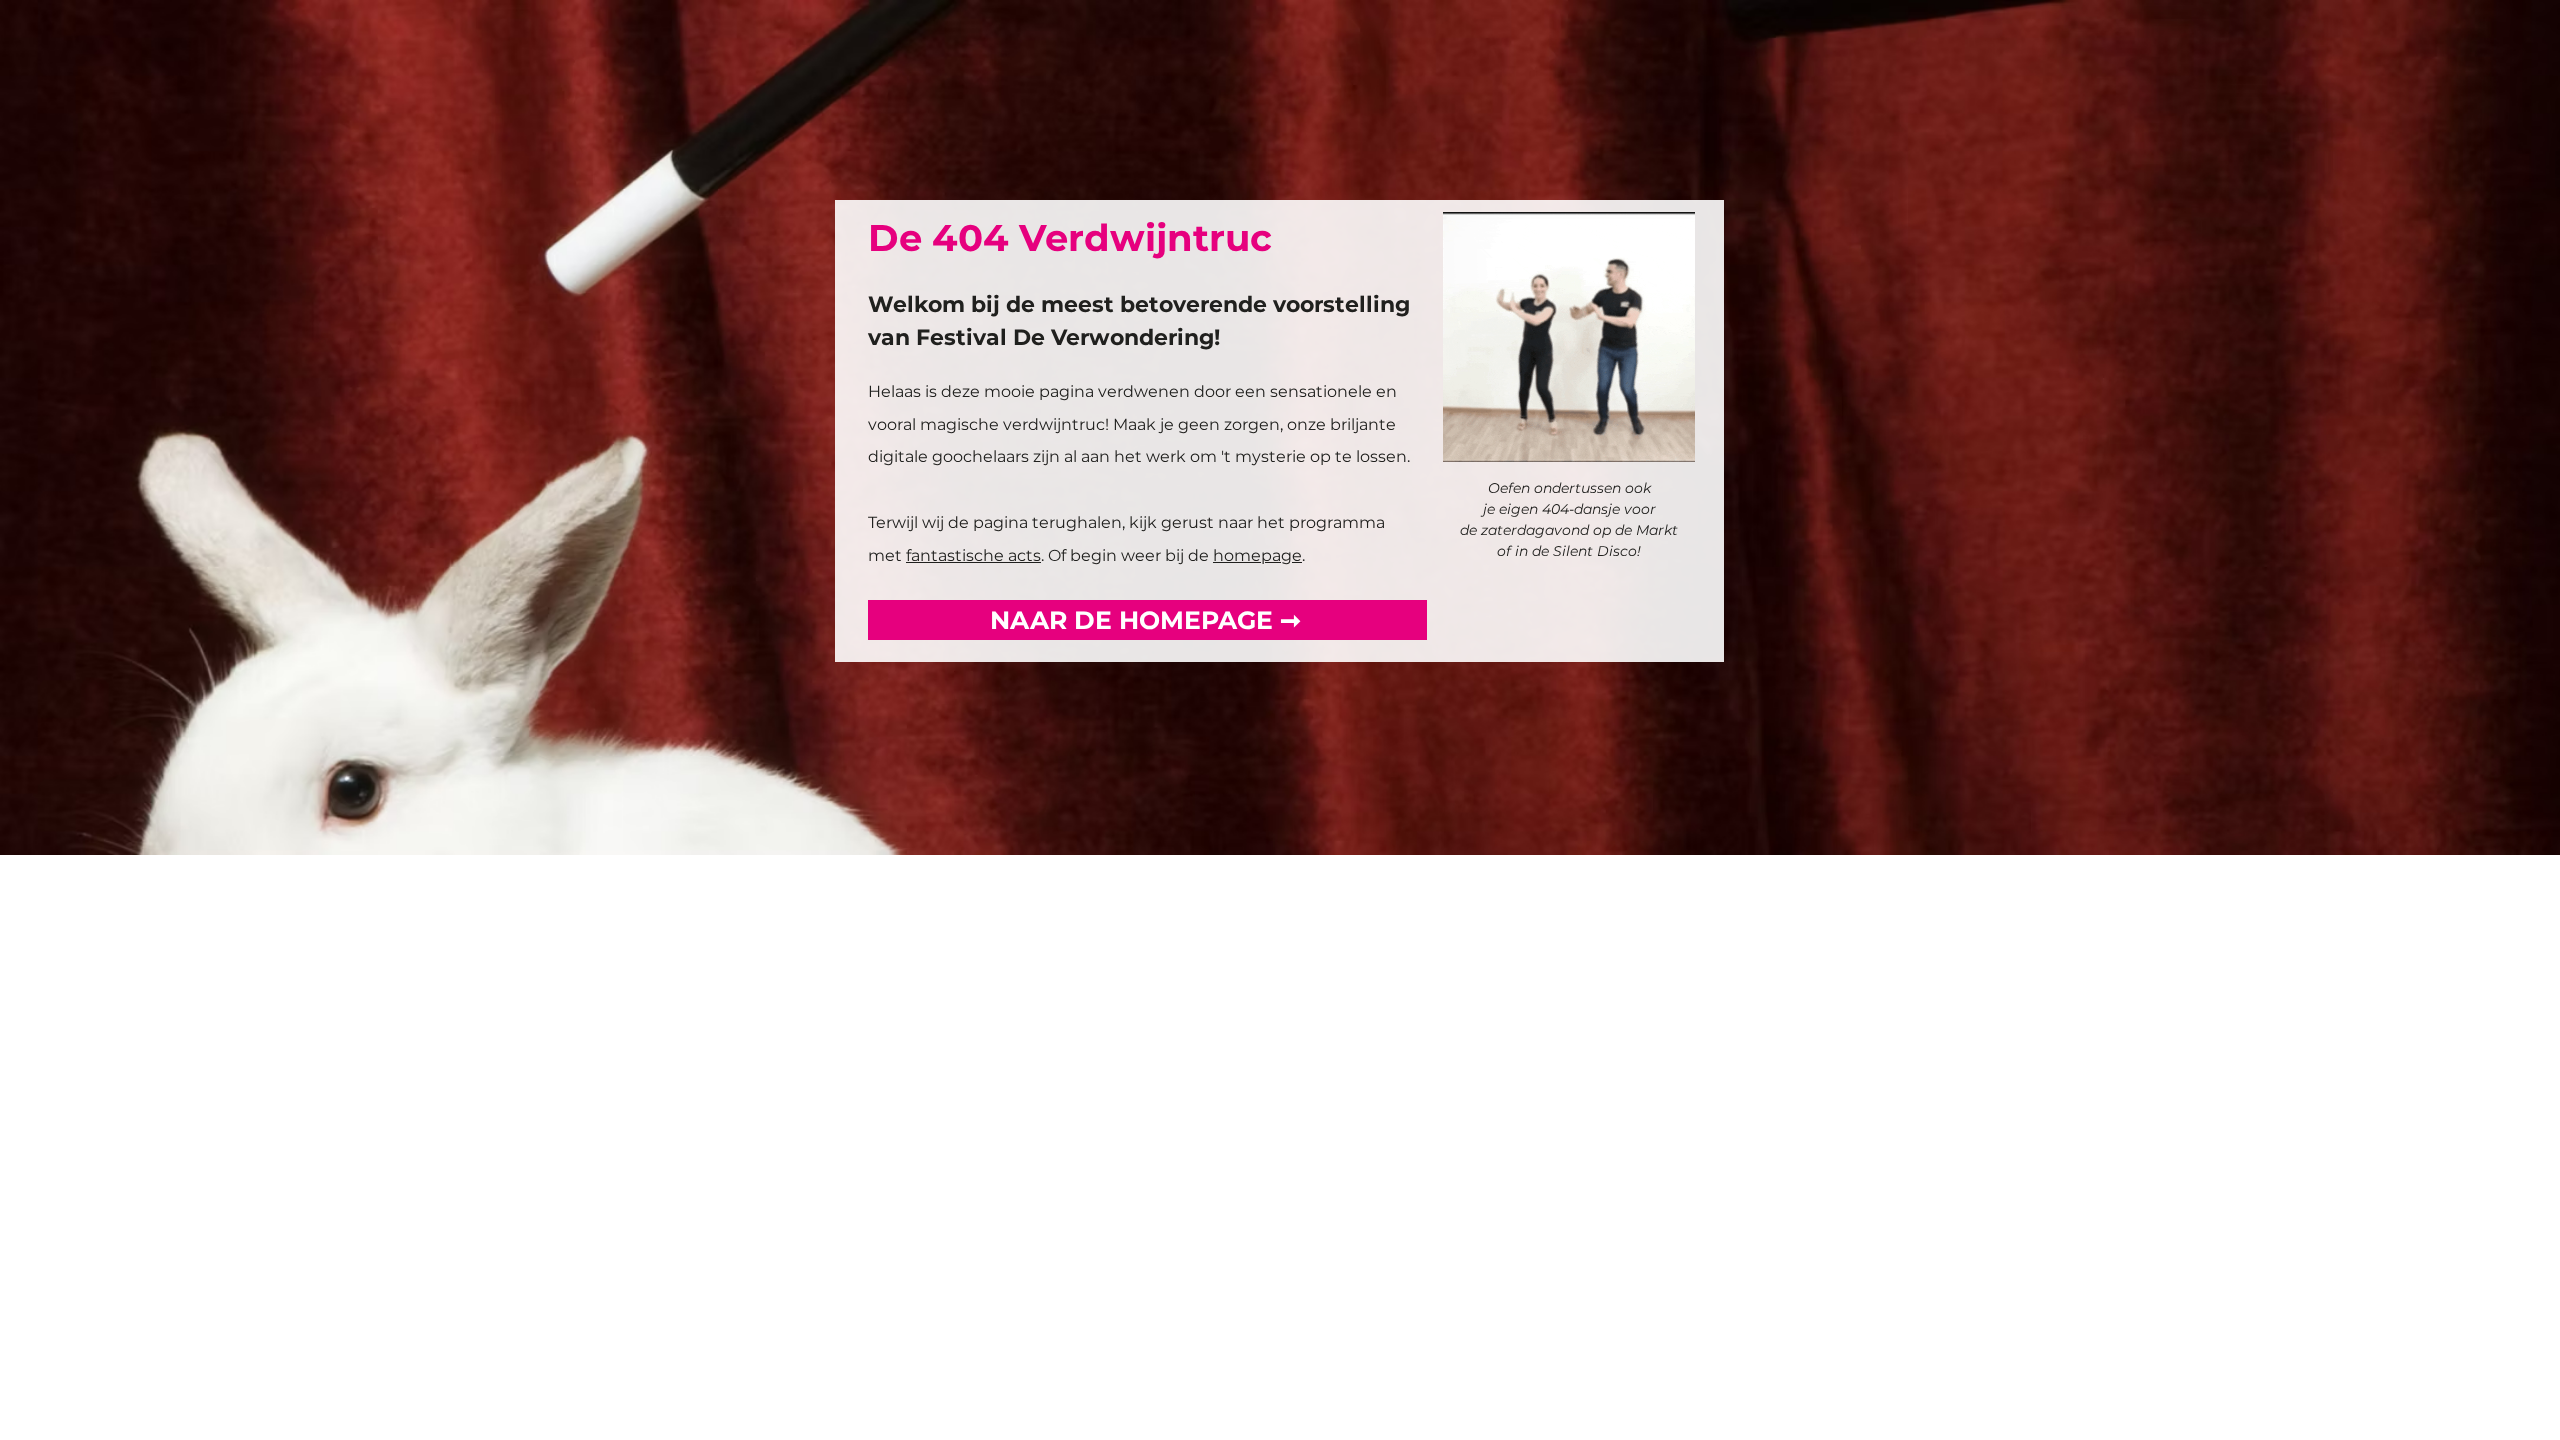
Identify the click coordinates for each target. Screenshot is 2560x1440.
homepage (1257, 555)
